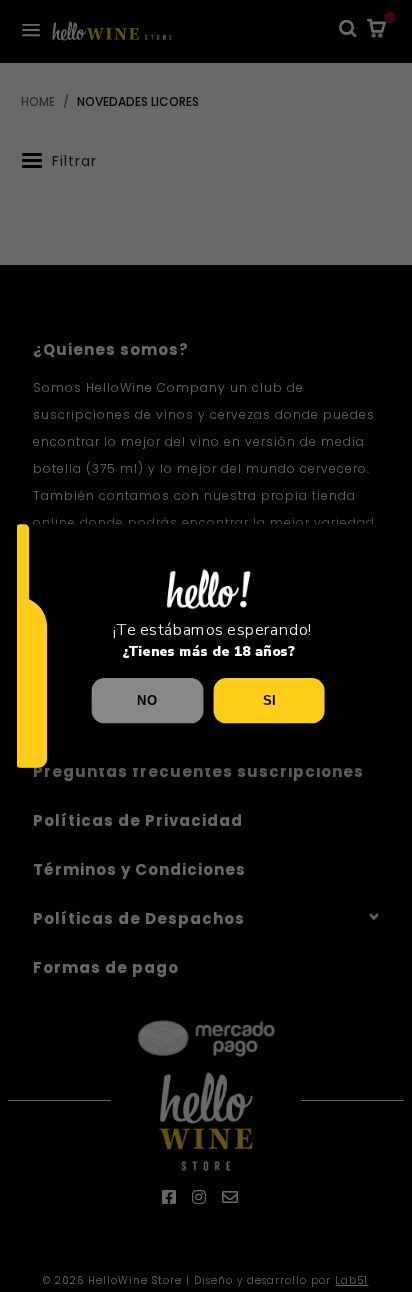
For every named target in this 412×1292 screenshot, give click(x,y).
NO (147, 700)
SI (269, 700)
